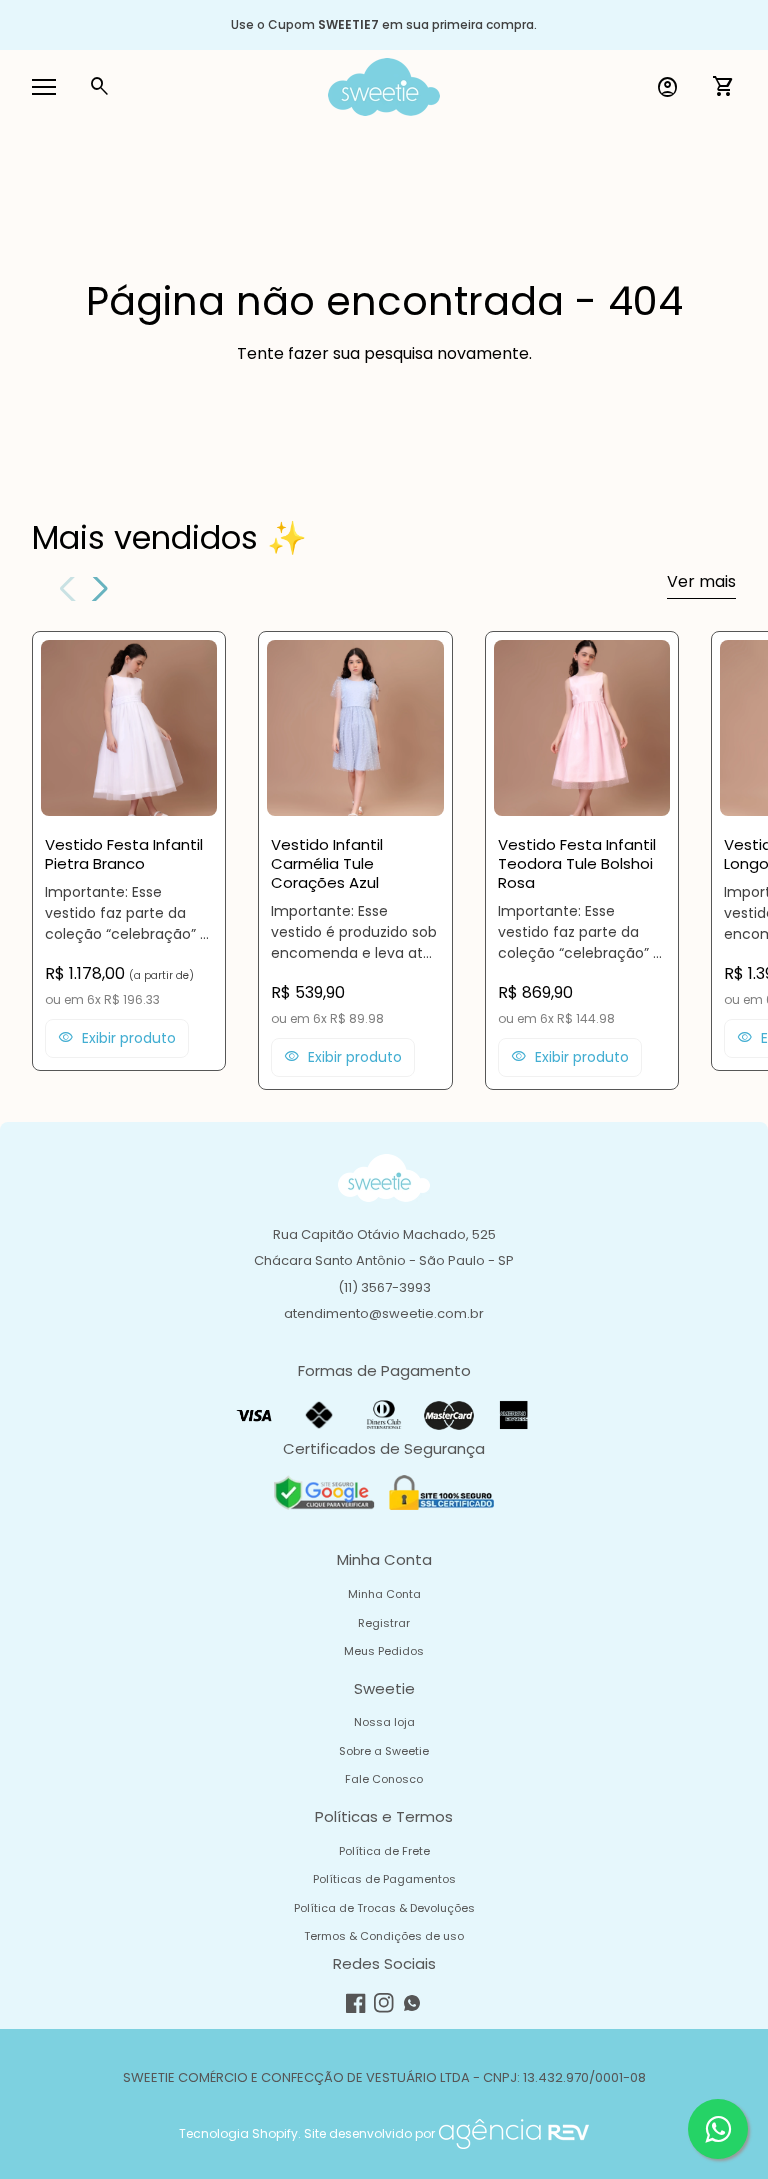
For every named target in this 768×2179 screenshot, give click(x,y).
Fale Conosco (384, 1779)
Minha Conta (384, 1594)
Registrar (384, 1623)
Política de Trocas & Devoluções (384, 1908)
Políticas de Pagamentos (384, 1879)
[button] (96, 589)
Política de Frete (384, 1851)
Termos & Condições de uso (384, 1936)
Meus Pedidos (384, 1651)
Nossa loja (384, 1722)
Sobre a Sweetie (384, 1751)
